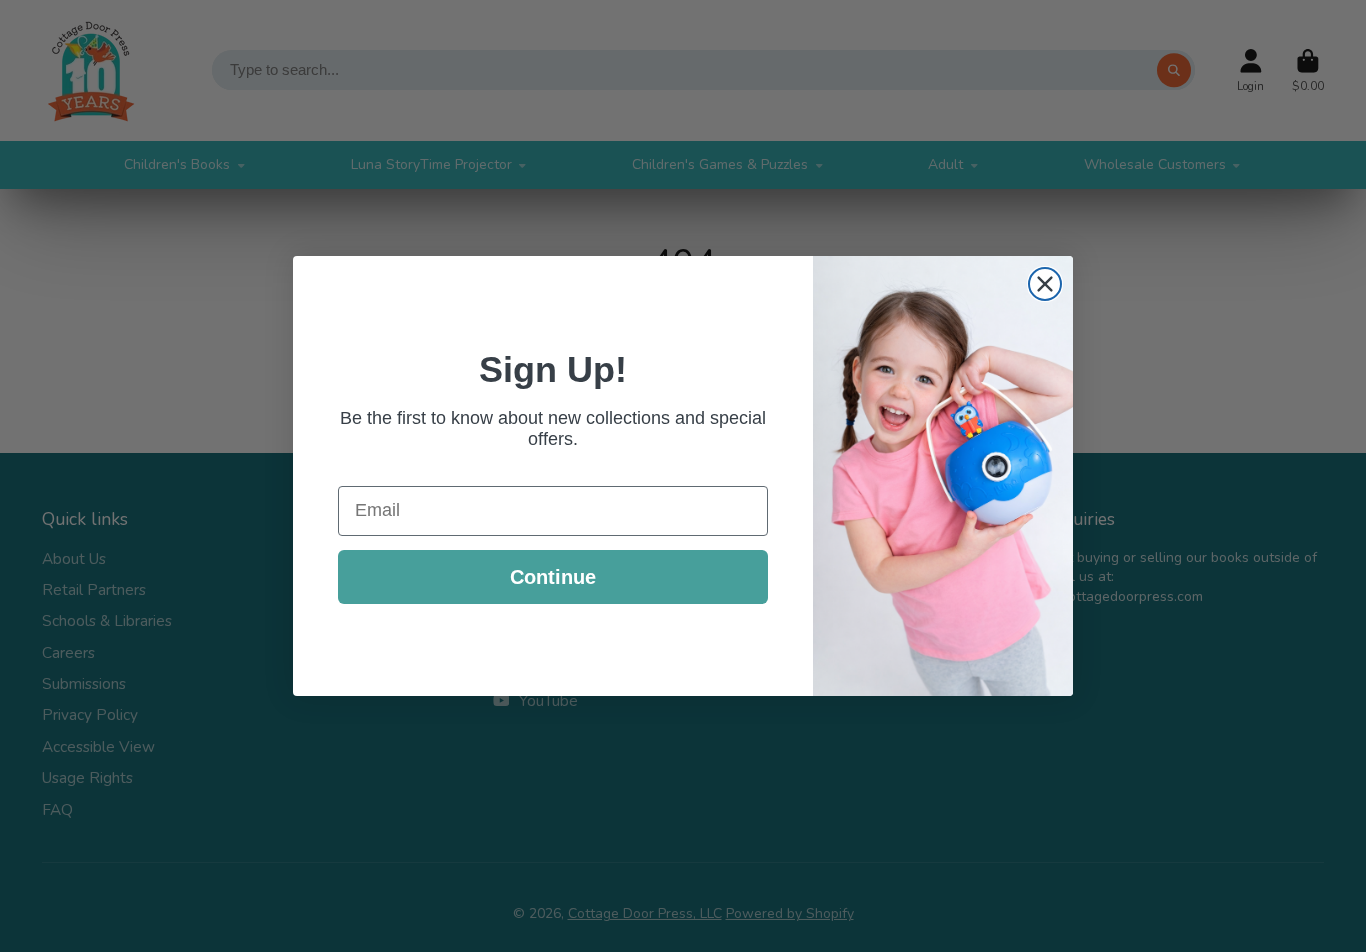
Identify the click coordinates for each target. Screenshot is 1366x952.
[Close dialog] (1045, 284)
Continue (553, 577)
